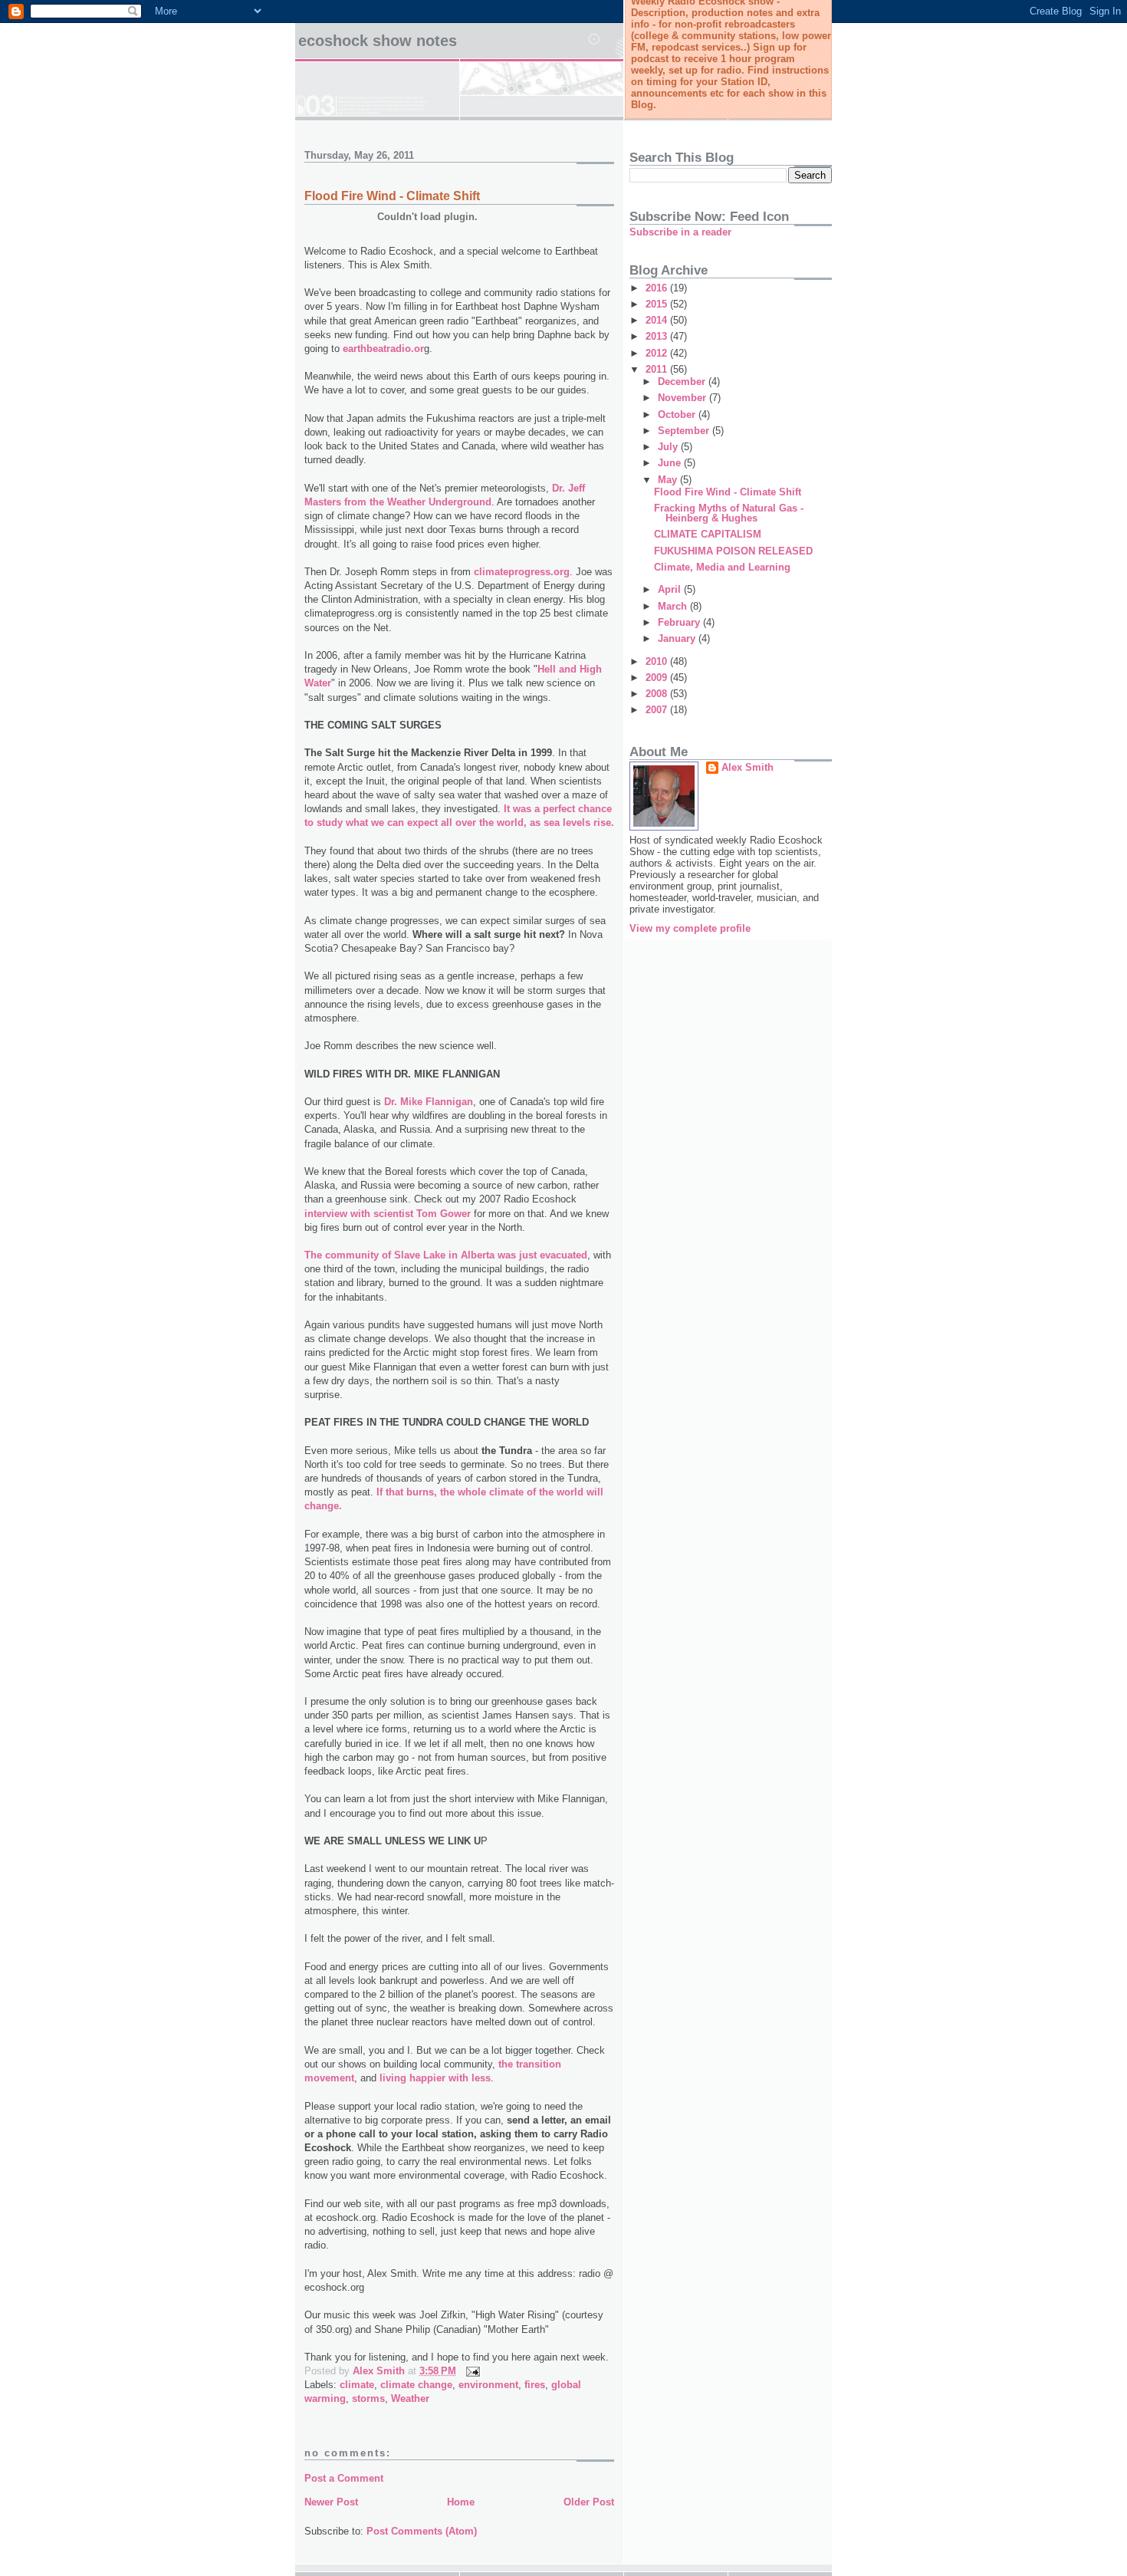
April (671, 589)
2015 (658, 304)
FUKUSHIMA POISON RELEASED (733, 551)
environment (488, 2385)
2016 (658, 288)
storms (368, 2398)
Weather (410, 2398)
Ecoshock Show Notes (378, 41)
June (671, 463)
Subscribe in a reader (680, 232)
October (678, 415)
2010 (658, 661)
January (678, 638)
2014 (658, 320)
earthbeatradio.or (383, 349)
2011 (658, 369)
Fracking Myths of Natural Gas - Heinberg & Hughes (729, 513)
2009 (658, 678)
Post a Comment (344, 2478)
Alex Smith (747, 767)
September (685, 431)
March (674, 606)
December (683, 382)
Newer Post (331, 2502)
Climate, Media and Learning (722, 567)
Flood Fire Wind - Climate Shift (392, 196)
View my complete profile (690, 928)
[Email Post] (472, 2371)
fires (535, 2385)
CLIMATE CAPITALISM (708, 534)
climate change (416, 2385)
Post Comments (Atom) (422, 2531)
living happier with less (435, 2078)
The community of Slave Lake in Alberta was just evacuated (446, 1255)
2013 (658, 336)
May (669, 480)
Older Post (589, 2502)
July (669, 447)
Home (461, 2502)
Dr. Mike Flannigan (429, 1102)
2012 (658, 353)
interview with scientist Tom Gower (388, 1214)
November (683, 398)
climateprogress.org (522, 572)
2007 (658, 710)
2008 (658, 694)
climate (357, 2385)
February (680, 622)
